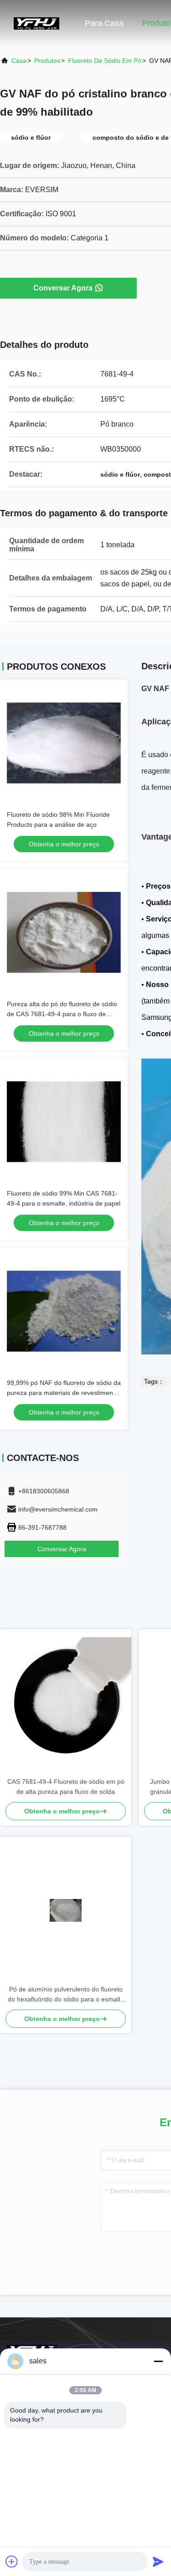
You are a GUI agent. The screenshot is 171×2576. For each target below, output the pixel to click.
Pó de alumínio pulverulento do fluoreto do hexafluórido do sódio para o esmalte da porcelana (66, 1995)
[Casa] (36, 23)
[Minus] (158, 2361)
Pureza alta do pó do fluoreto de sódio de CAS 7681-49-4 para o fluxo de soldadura (62, 1014)
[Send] (158, 2561)
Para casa (104, 23)
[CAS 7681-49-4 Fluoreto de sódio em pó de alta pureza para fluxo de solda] (66, 1703)
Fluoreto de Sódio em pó (105, 61)
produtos (47, 61)
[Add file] (12, 2561)
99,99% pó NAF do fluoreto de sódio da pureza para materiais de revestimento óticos (64, 1393)
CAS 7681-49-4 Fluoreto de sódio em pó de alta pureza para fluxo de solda (66, 1787)
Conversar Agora (63, 288)
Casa (19, 61)
